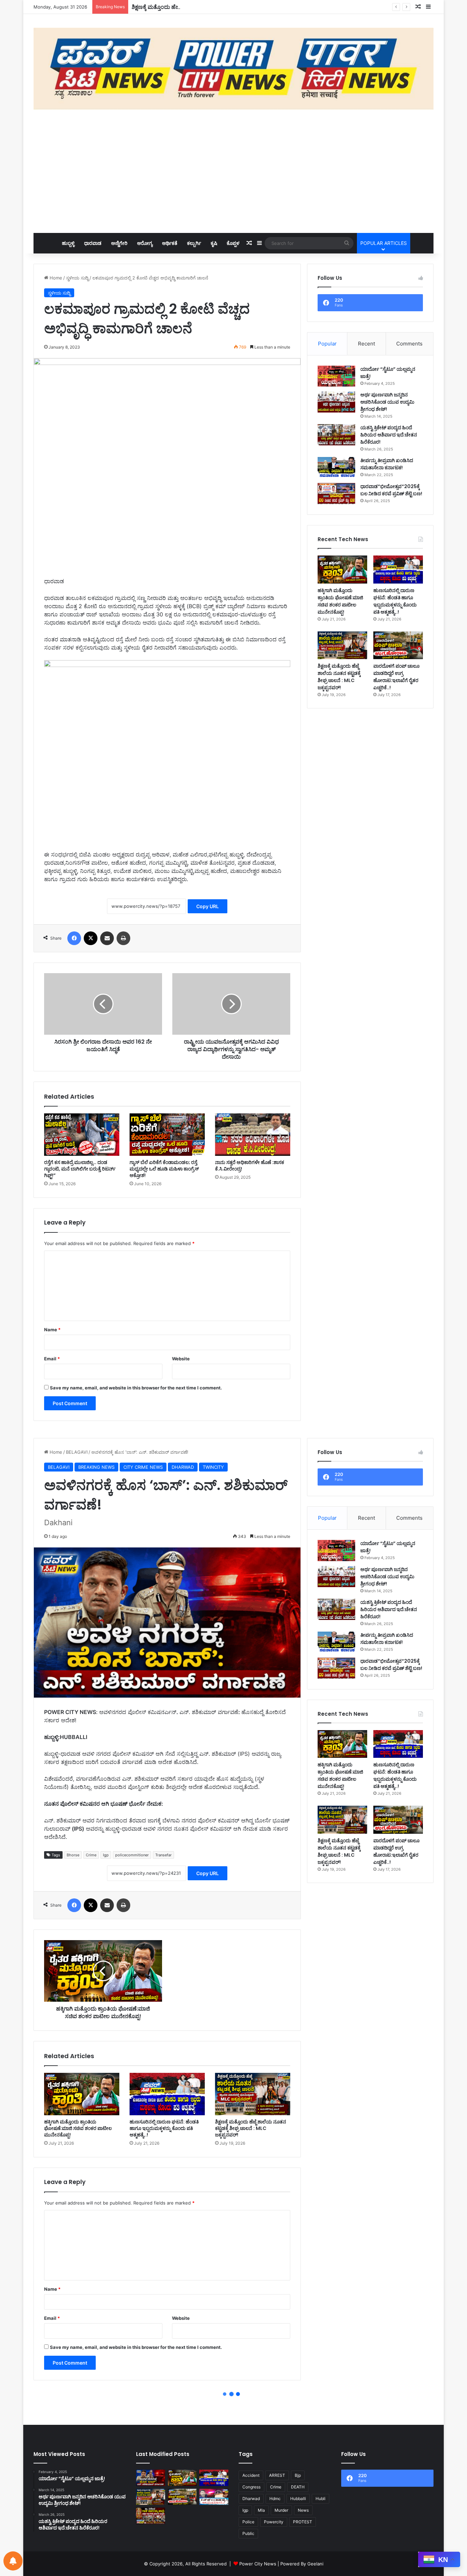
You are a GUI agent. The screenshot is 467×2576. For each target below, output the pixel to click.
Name (52, 1330)
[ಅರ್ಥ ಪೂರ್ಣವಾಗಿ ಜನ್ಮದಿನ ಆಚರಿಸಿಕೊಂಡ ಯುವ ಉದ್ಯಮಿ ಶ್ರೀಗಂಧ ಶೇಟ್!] (336, 402)
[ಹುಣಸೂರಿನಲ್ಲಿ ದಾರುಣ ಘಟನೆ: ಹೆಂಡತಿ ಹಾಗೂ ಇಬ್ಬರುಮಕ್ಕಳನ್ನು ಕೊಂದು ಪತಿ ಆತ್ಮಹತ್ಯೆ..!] (398, 569)
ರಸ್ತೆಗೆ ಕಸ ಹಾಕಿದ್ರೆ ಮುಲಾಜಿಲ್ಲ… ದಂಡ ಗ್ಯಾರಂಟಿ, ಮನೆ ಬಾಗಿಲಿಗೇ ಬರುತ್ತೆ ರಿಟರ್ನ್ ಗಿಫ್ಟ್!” (80, 1169)
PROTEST (303, 2522)
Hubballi (298, 2499)
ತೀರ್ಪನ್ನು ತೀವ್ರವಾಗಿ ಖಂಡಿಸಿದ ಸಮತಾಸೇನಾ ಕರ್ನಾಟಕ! (387, 464)
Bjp (298, 2475)
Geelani (315, 2564)
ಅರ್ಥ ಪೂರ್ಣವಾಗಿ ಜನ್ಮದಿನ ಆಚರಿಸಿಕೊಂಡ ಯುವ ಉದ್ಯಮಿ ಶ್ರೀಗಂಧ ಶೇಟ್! (387, 402)
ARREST (277, 2475)
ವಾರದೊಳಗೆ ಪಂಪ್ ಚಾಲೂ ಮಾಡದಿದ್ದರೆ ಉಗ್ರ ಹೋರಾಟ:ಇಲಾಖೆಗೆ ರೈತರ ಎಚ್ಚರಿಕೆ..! (396, 677)
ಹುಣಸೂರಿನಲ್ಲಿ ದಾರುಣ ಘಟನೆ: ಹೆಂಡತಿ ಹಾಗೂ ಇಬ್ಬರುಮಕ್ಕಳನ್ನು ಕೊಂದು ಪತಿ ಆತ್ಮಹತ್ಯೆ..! (395, 601)
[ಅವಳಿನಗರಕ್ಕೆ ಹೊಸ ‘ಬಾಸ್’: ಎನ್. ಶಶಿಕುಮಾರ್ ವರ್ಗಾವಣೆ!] (151, 2478)
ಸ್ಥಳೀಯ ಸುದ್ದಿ (77, 278)
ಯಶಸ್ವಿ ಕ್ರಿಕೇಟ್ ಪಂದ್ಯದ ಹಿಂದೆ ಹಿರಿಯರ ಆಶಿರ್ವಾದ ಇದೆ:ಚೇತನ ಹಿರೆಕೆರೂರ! (389, 435)
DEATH (298, 2487)
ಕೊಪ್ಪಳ (233, 243)
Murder (281, 2510)
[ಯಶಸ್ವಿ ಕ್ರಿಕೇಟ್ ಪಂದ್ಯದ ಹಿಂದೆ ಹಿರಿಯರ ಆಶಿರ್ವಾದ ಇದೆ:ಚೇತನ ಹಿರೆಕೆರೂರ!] (336, 435)
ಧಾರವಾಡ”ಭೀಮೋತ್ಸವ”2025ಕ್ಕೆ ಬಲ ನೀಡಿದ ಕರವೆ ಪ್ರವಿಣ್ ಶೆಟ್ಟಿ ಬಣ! (391, 490)
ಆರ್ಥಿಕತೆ (170, 243)
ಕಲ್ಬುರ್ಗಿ (194, 243)
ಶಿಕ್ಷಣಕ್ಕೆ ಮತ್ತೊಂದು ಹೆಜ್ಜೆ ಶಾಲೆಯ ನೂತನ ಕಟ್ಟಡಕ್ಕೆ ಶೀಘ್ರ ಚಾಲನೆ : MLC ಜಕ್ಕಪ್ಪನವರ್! (217, 7)
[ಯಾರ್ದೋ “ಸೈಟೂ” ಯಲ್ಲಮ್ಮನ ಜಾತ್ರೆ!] (336, 376)
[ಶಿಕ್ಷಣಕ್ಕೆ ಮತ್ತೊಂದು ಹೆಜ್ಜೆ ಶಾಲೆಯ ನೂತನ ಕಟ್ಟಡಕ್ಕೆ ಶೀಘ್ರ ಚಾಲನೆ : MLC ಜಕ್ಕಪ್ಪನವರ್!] (342, 645)
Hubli (321, 2499)
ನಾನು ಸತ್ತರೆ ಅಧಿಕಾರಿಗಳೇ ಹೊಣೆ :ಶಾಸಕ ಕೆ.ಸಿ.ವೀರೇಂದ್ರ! (250, 1166)
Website (181, 1359)
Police (248, 2522)
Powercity (274, 2522)
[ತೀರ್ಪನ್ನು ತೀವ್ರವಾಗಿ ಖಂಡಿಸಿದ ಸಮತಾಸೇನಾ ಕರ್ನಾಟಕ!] (336, 468)
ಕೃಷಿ (214, 243)
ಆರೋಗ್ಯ (145, 243)
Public (248, 2533)
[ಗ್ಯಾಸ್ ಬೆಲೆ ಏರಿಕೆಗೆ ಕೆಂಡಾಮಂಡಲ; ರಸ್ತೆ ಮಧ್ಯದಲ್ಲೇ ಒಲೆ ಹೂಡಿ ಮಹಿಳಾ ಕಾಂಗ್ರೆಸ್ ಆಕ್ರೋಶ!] (167, 1135)
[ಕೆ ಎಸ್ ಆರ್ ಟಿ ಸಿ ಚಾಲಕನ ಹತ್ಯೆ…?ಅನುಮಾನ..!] (214, 2497)
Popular (327, 344)
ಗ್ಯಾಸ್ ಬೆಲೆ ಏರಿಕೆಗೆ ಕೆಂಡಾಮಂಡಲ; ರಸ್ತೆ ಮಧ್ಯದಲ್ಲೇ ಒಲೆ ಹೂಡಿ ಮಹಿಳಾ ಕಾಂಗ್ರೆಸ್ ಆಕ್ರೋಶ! (164, 1169)
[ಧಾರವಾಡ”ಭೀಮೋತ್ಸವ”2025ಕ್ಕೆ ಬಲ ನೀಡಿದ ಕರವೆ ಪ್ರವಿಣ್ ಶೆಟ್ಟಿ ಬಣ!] (336, 494)
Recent (366, 344)
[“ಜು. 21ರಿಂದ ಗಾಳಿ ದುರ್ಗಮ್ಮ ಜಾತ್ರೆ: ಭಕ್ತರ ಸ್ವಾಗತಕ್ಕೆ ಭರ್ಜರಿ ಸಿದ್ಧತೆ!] (151, 2516)
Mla (261, 2510)
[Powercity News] (233, 69)
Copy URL (208, 906)
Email (52, 1359)
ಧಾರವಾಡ (93, 243)
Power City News (258, 2564)
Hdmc (275, 2499)
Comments (409, 344)
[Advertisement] (233, 171)
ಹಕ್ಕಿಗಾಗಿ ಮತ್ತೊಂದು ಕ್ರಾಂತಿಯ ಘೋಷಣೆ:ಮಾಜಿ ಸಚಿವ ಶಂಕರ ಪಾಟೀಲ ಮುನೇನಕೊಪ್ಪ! (340, 601)
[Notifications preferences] (13, 2561)
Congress (251, 2487)
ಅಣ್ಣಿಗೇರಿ (119, 243)
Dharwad (251, 2499)
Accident (251, 2475)
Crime (276, 2487)
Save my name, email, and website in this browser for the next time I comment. (136, 1388)
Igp (245, 2510)
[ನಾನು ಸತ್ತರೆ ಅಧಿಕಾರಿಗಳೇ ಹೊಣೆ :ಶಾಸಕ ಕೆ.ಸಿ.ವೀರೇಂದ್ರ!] (253, 1135)
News (303, 2510)
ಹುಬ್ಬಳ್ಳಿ (68, 243)
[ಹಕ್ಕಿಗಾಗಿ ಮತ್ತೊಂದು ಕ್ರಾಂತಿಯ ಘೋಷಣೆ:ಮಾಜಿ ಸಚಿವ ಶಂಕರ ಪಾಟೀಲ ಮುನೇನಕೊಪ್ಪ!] (342, 569)
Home (55, 278)
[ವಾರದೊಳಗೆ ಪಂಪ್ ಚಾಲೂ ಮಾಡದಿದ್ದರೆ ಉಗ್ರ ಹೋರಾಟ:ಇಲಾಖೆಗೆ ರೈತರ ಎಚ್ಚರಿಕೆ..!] (398, 645)
